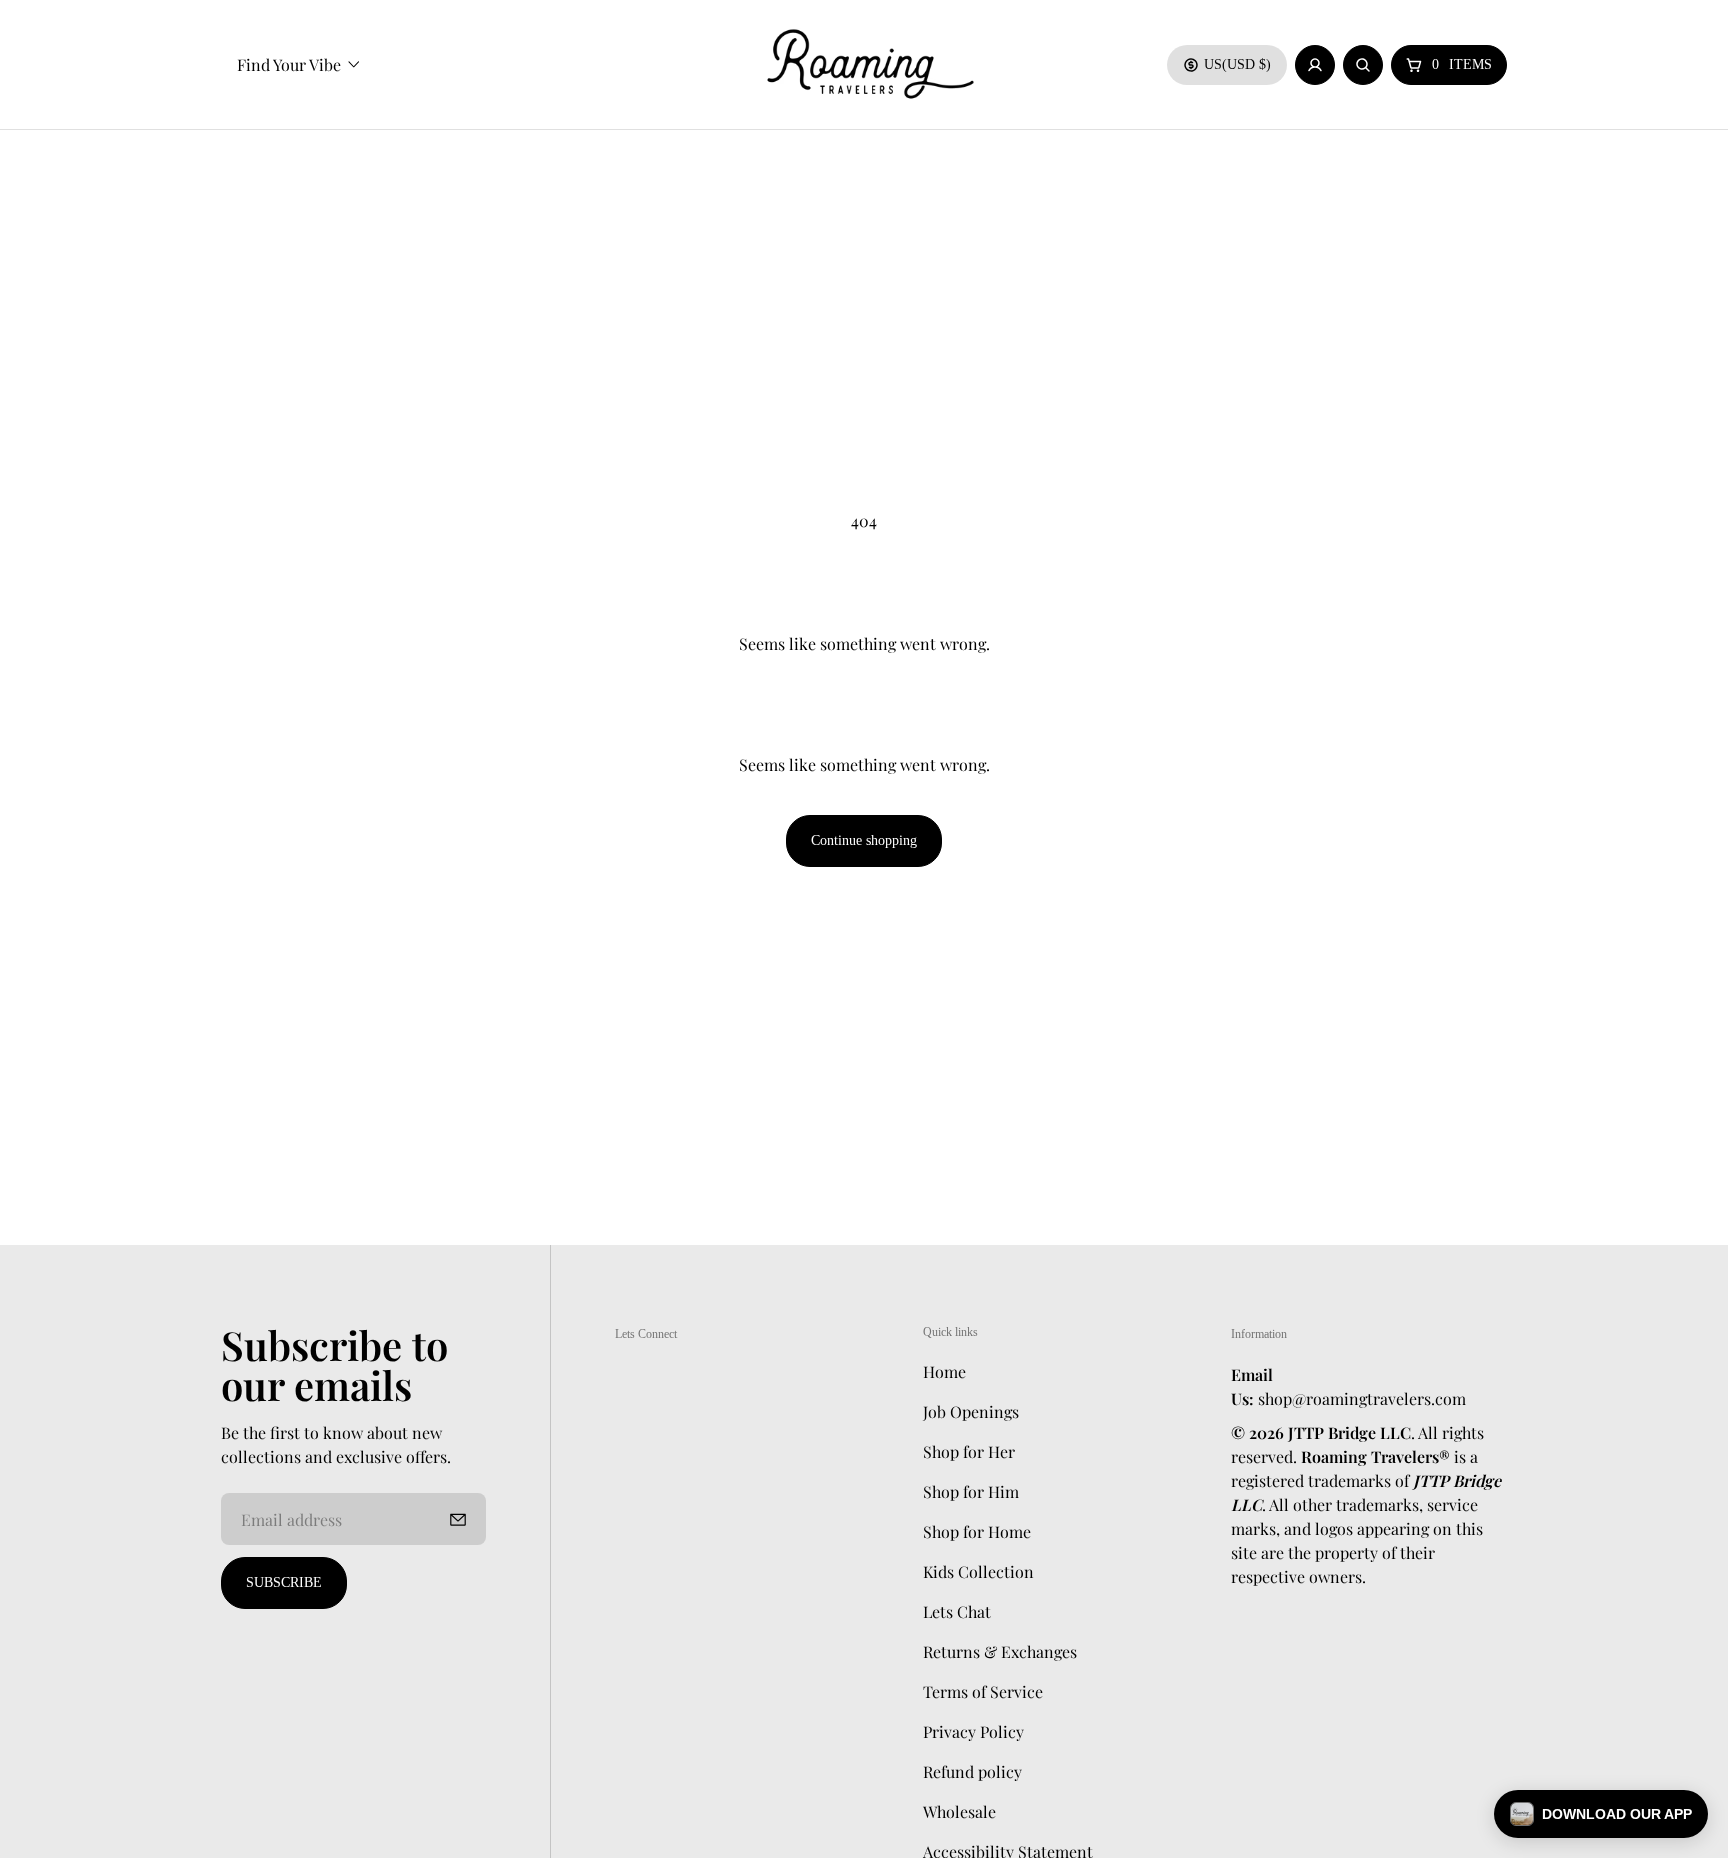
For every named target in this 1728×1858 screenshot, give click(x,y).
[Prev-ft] (458, 1519)
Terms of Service (983, 1690)
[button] (1601, 1814)
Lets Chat (957, 1610)
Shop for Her (969, 1450)
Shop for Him (971, 1490)
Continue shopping (864, 840)
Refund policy (972, 1770)
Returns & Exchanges (1000, 1650)
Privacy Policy (973, 1730)
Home (944, 1370)
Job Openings (971, 1410)
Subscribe (284, 1582)
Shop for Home (977, 1530)
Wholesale (959, 1810)
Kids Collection (978, 1570)
